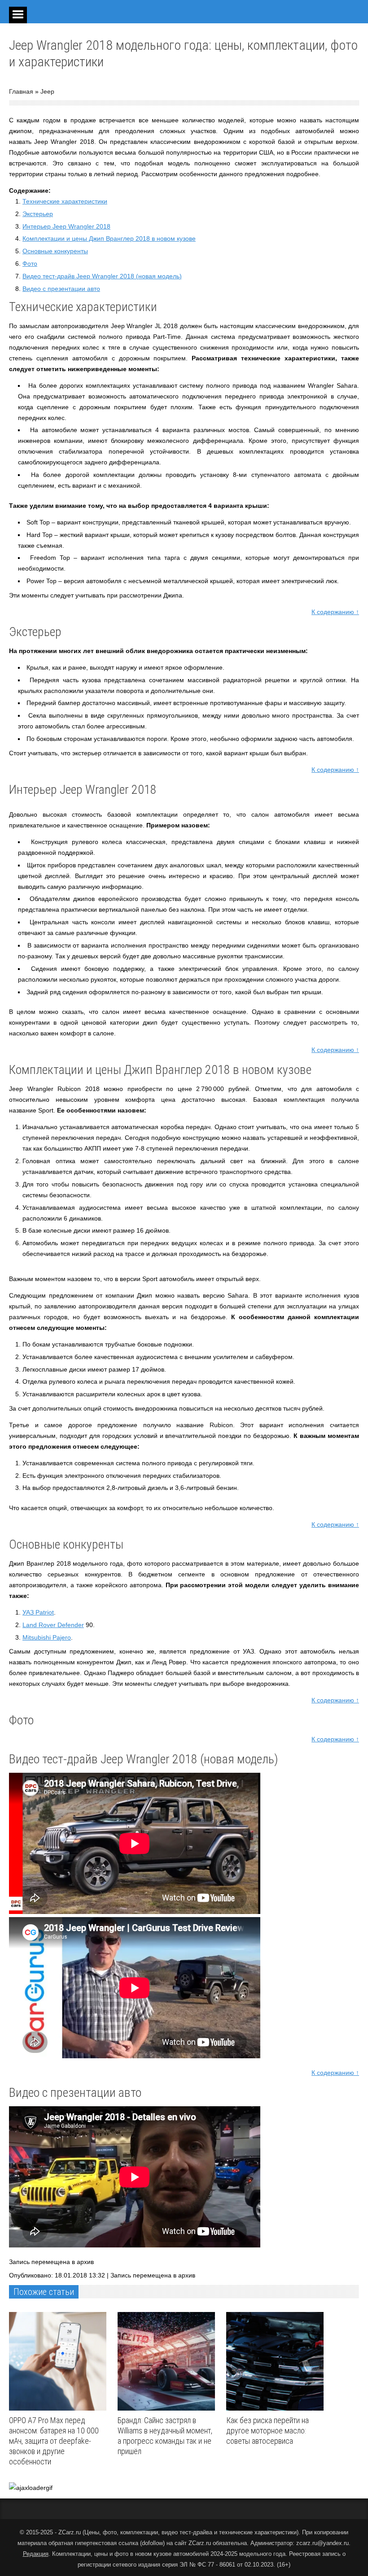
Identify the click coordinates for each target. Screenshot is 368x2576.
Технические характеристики (65, 201)
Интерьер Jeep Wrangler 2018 (66, 226)
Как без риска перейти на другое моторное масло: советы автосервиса (267, 2431)
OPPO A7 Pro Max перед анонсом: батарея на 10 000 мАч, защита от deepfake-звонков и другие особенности (54, 2441)
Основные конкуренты (55, 251)
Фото (30, 264)
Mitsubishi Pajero (47, 1637)
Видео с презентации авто (61, 289)
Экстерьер (38, 214)
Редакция (36, 2554)
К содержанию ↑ (335, 612)
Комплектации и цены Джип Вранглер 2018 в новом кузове (109, 238)
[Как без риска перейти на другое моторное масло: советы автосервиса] (277, 2361)
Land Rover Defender (53, 1625)
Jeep (47, 91)
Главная (21, 91)
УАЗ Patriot (38, 1612)
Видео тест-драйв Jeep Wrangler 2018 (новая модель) (102, 276)
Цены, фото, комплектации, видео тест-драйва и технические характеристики (191, 2532)
